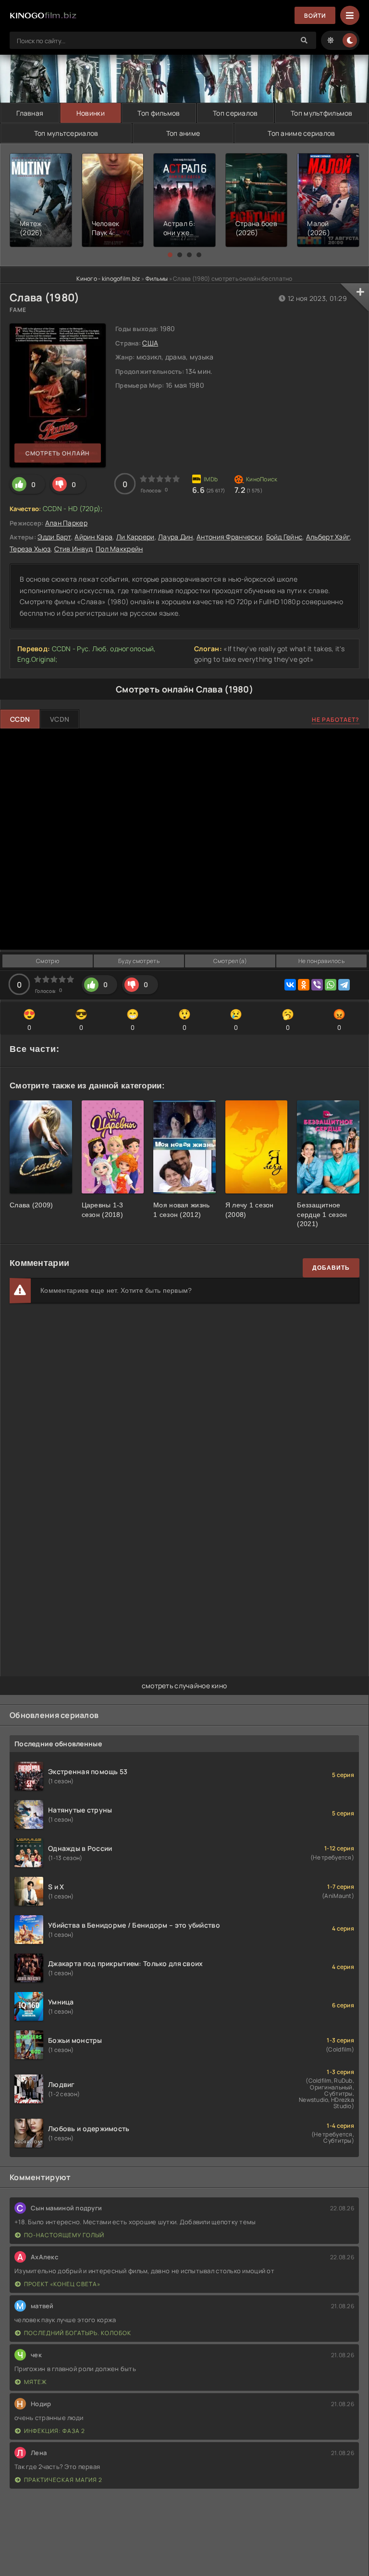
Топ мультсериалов (66, 133)
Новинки (91, 113)
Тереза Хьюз (30, 549)
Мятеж (36, 2382)
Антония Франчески (229, 537)
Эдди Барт (54, 537)
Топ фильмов (159, 113)
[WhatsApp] (331, 985)
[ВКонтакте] (290, 985)
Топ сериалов (235, 113)
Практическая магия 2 (63, 2480)
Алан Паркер (66, 523)
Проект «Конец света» (62, 2284)
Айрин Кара (93, 537)
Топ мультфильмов (321, 113)
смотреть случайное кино (184, 1686)
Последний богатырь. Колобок (78, 2333)
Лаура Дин (176, 537)
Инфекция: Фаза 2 (55, 2431)
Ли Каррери (135, 537)
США (150, 343)
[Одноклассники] (304, 985)
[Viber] (317, 985)
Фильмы (157, 279)
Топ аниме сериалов (301, 133)
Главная (30, 113)
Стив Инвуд (73, 549)
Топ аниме (183, 133)
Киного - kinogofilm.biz (108, 279)
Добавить (331, 1268)
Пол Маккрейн (119, 549)
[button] (170, 255)
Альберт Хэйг (328, 537)
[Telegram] (344, 985)
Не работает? (336, 720)
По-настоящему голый (64, 2235)
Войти (315, 16)
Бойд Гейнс (284, 537)
